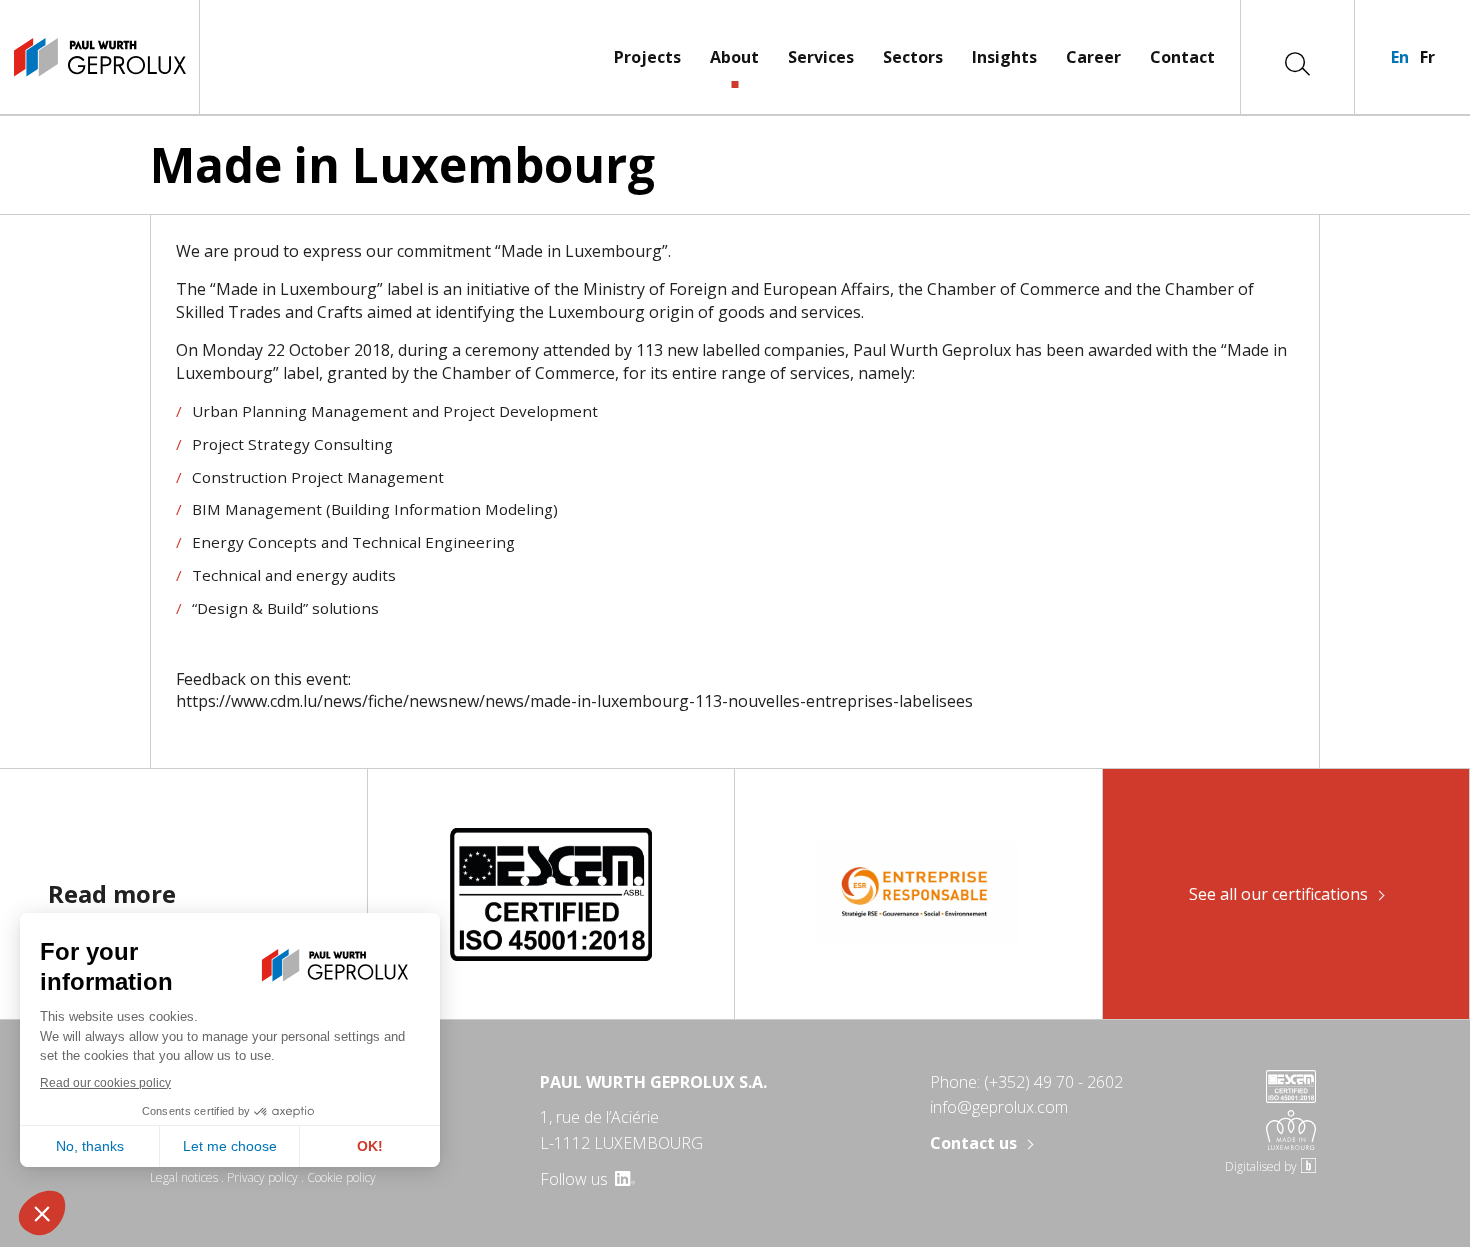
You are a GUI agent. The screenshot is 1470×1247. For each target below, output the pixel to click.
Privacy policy (262, 1177)
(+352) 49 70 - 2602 (1053, 1082)
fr (1427, 57)
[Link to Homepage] (99, 57)
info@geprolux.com (999, 1107)
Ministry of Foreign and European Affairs (736, 289)
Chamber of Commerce (1013, 289)
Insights (1004, 57)
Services (821, 57)
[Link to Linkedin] (623, 1179)
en (1400, 57)
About (734, 57)
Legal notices (184, 1177)
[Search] (1297, 62)
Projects (647, 57)
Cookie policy (341, 1177)
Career (1093, 57)
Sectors (913, 57)
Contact (1182, 57)
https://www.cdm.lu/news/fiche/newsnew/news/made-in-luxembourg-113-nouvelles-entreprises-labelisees (574, 701)
